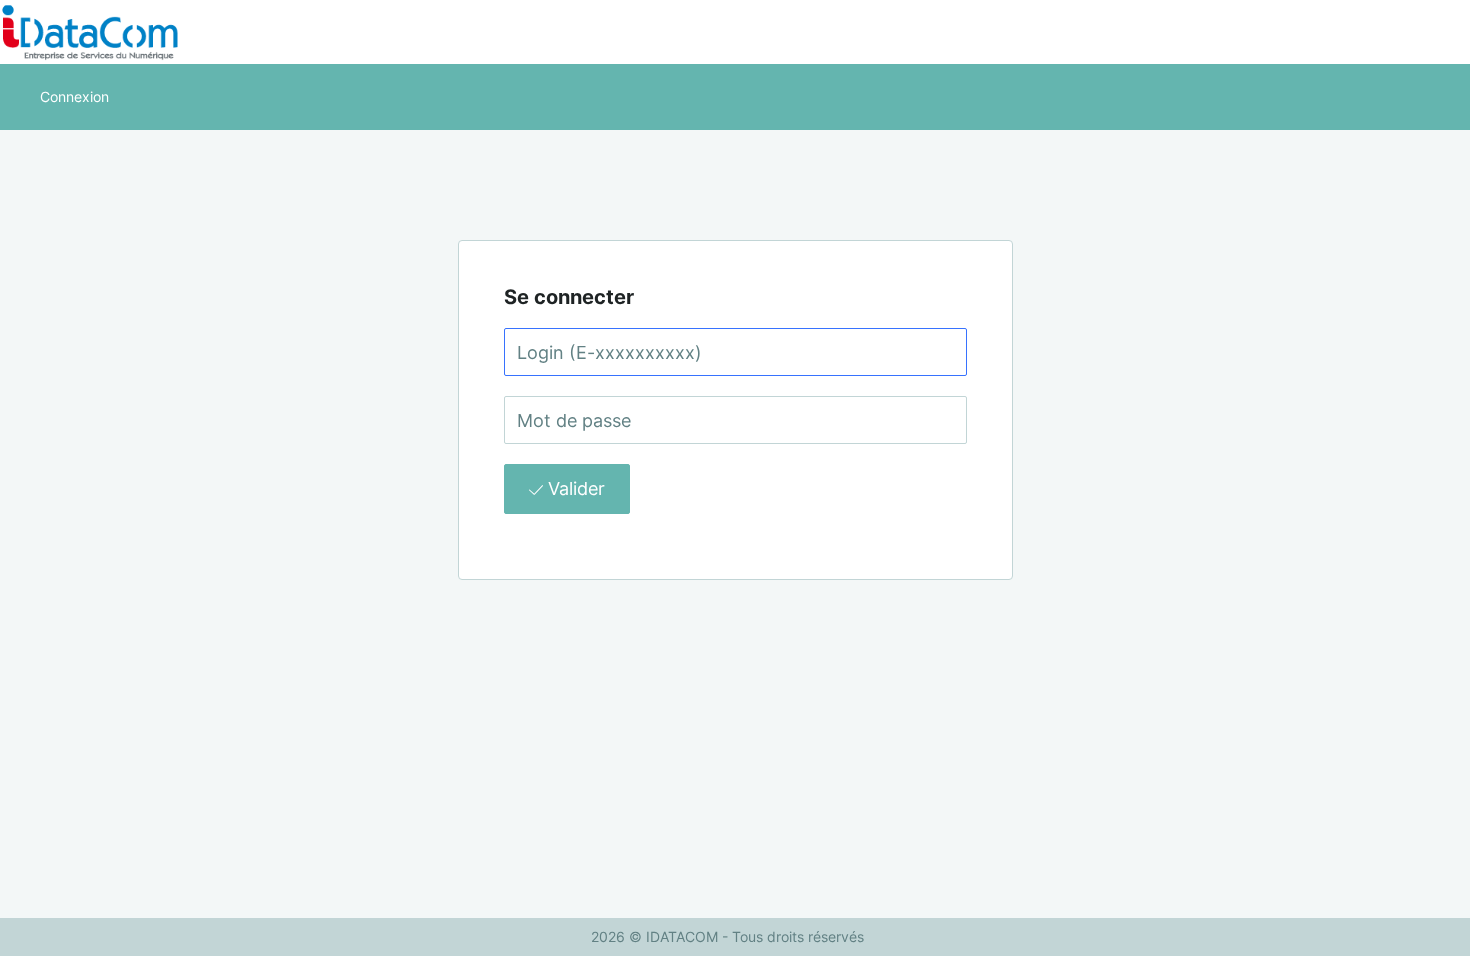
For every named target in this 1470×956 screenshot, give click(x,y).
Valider (574, 488)
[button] (74, 97)
